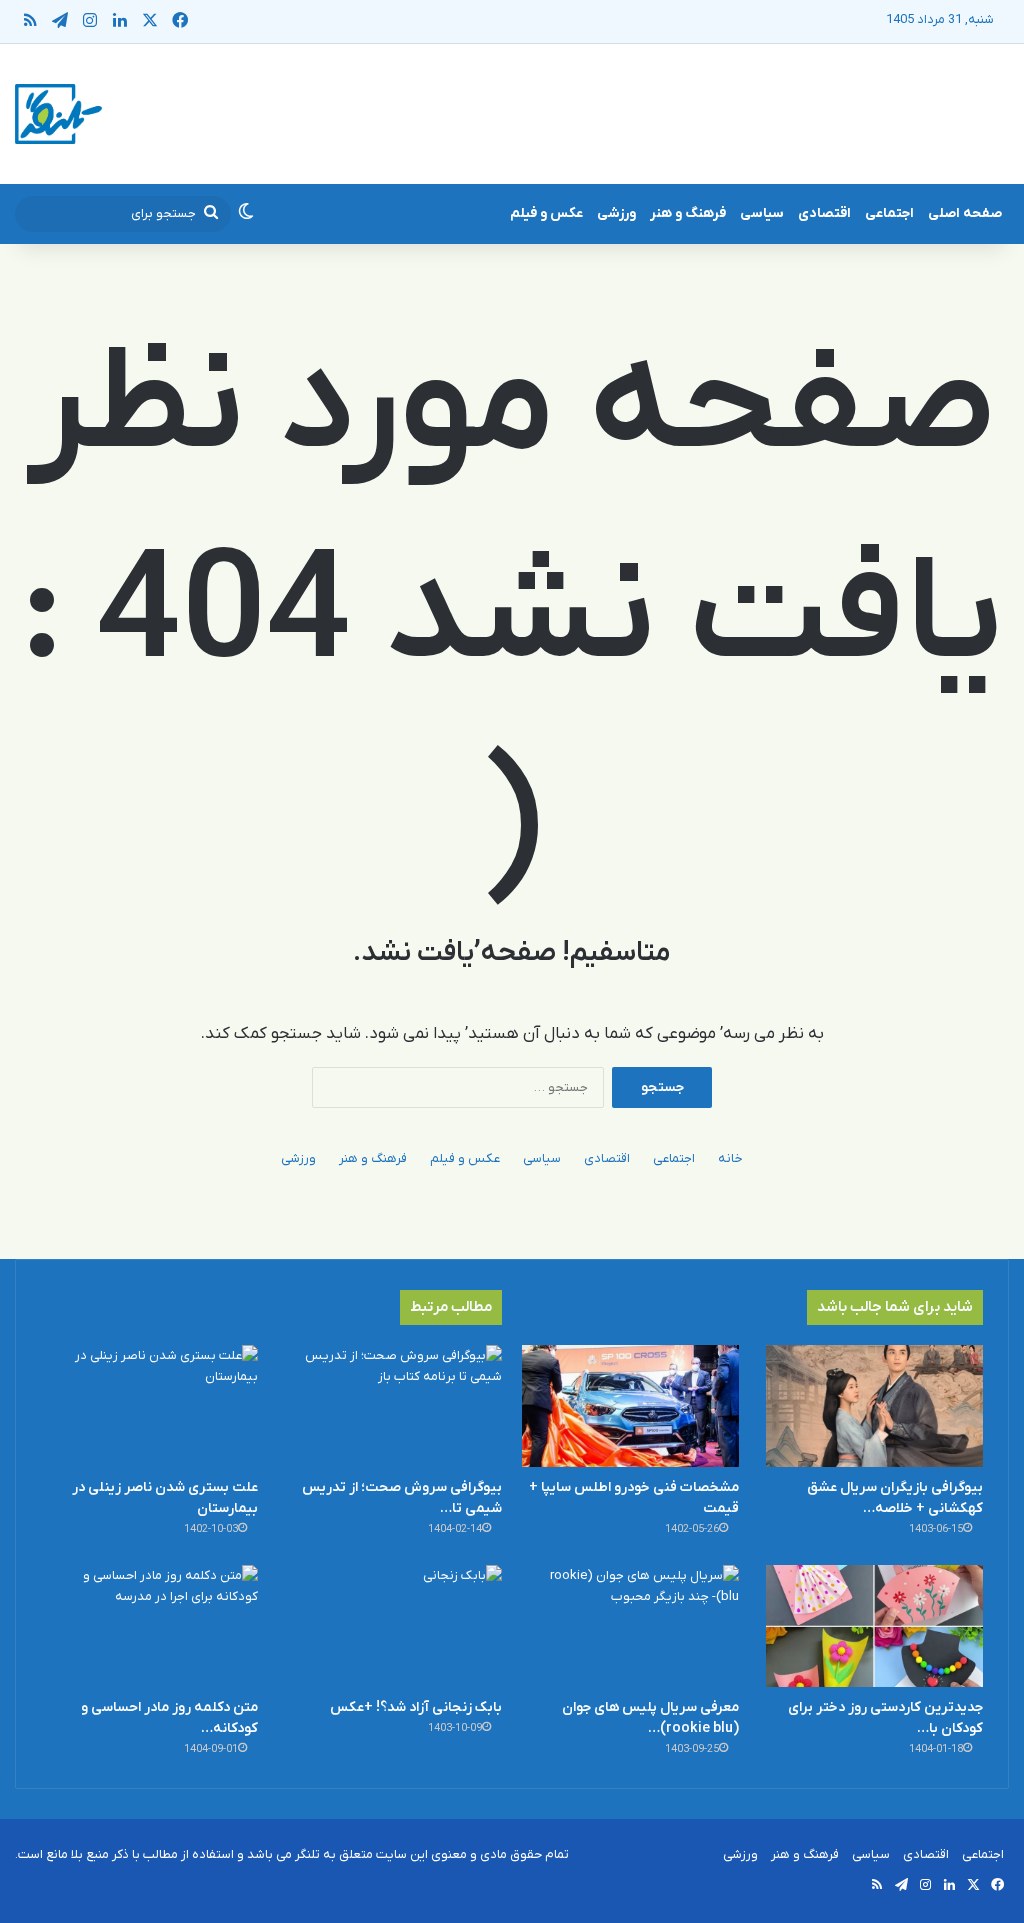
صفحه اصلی (965, 213)
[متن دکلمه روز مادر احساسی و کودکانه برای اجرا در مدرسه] (149, 1626)
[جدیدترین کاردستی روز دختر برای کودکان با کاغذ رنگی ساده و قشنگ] (874, 1626)
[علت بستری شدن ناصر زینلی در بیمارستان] (149, 1406)
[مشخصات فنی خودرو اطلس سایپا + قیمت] (630, 1406)
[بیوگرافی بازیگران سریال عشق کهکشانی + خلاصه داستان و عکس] (874, 1406)
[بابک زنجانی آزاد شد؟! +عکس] (393, 1626)
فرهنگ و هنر (688, 213)
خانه (730, 1158)
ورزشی (616, 213)
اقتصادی (824, 213)
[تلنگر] (58, 114)
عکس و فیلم (546, 213)
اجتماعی (889, 213)
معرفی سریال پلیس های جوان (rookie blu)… (650, 1718)
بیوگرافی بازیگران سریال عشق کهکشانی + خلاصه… (895, 1498)
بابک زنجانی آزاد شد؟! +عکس (416, 1707)
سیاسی (762, 213)
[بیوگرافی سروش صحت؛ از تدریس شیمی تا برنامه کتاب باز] (393, 1406)
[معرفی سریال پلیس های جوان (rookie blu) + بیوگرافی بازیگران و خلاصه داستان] (630, 1626)
